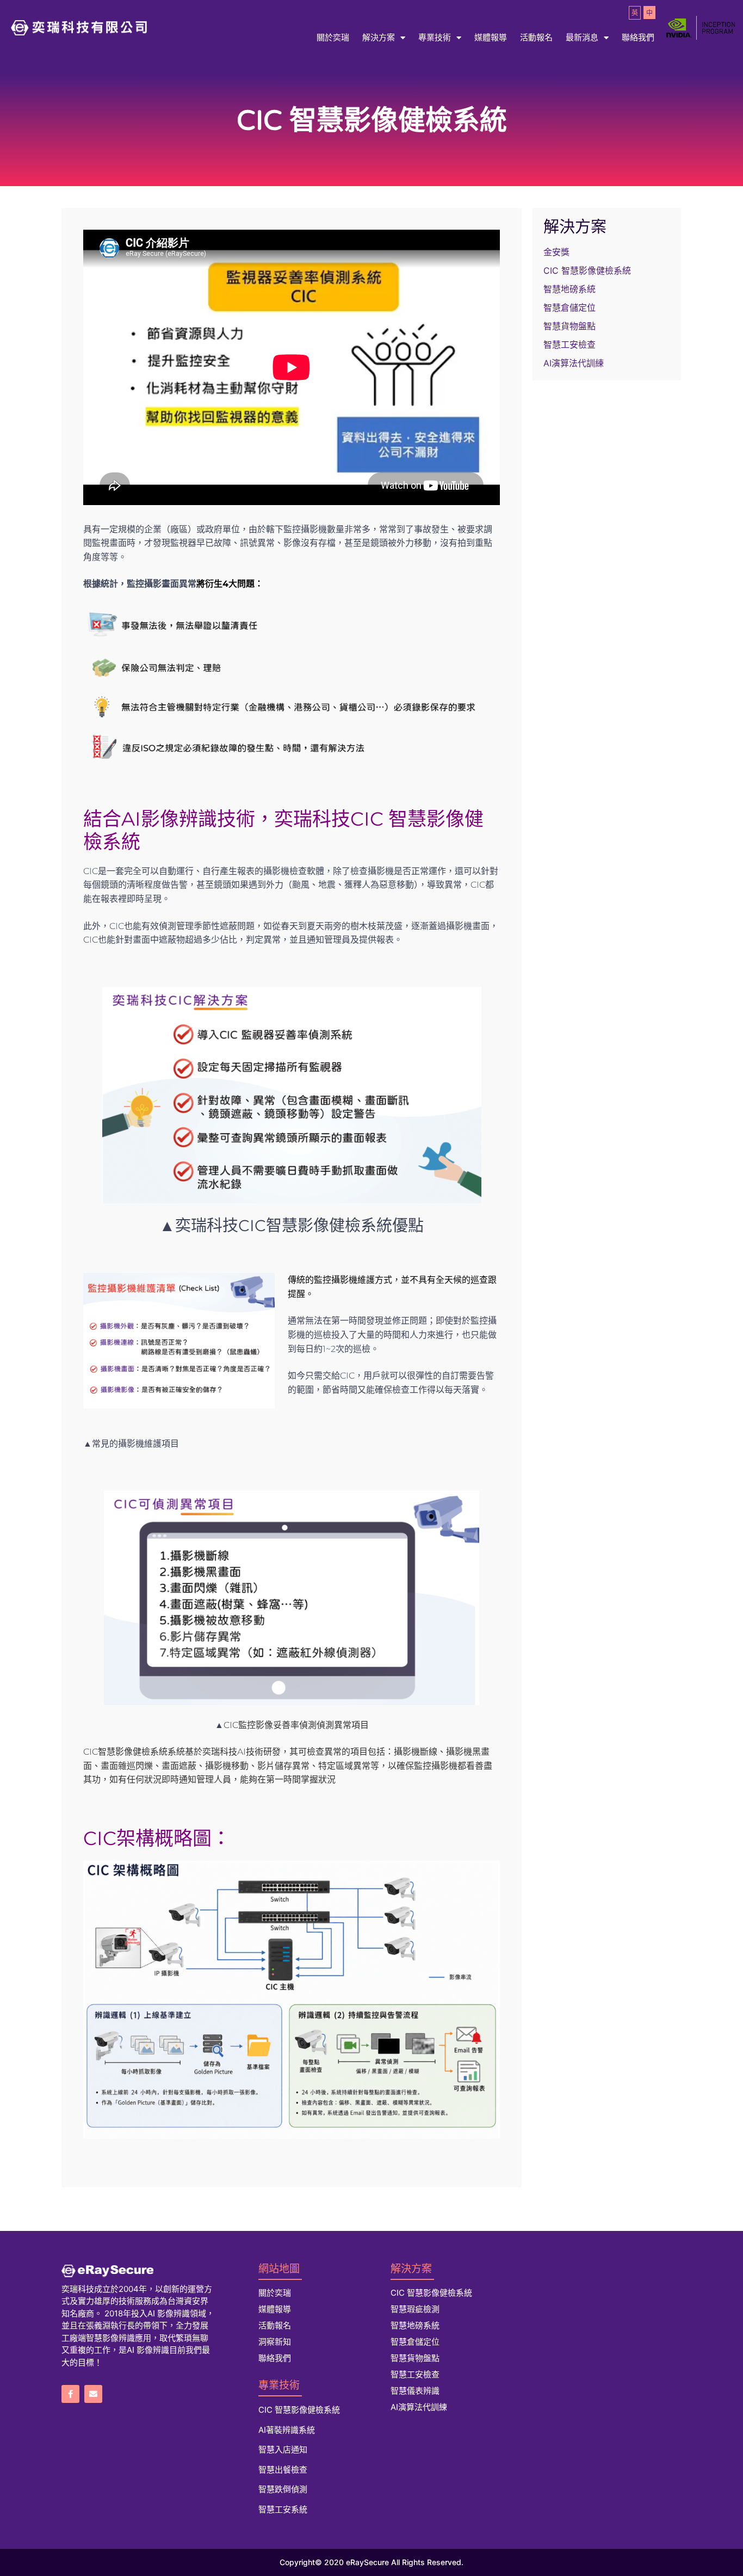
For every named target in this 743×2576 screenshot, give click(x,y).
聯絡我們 (638, 37)
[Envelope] (93, 2394)
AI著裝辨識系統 (287, 2430)
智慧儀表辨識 (415, 2391)
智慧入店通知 (283, 2449)
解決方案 (379, 37)
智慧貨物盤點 (569, 326)
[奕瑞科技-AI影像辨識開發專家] (138, 2271)
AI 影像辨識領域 (177, 2313)
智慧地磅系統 (569, 289)
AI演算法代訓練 (574, 363)
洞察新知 (275, 2342)
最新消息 (582, 37)
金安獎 (556, 252)
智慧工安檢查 (569, 345)
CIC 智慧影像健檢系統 (587, 270)
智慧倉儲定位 (569, 308)
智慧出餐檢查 (283, 2470)
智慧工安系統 (283, 2509)
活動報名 (536, 37)
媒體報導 (491, 37)
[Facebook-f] (70, 2394)
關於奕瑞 (333, 37)
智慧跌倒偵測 (283, 2489)
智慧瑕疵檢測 (415, 2309)
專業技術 (435, 37)
